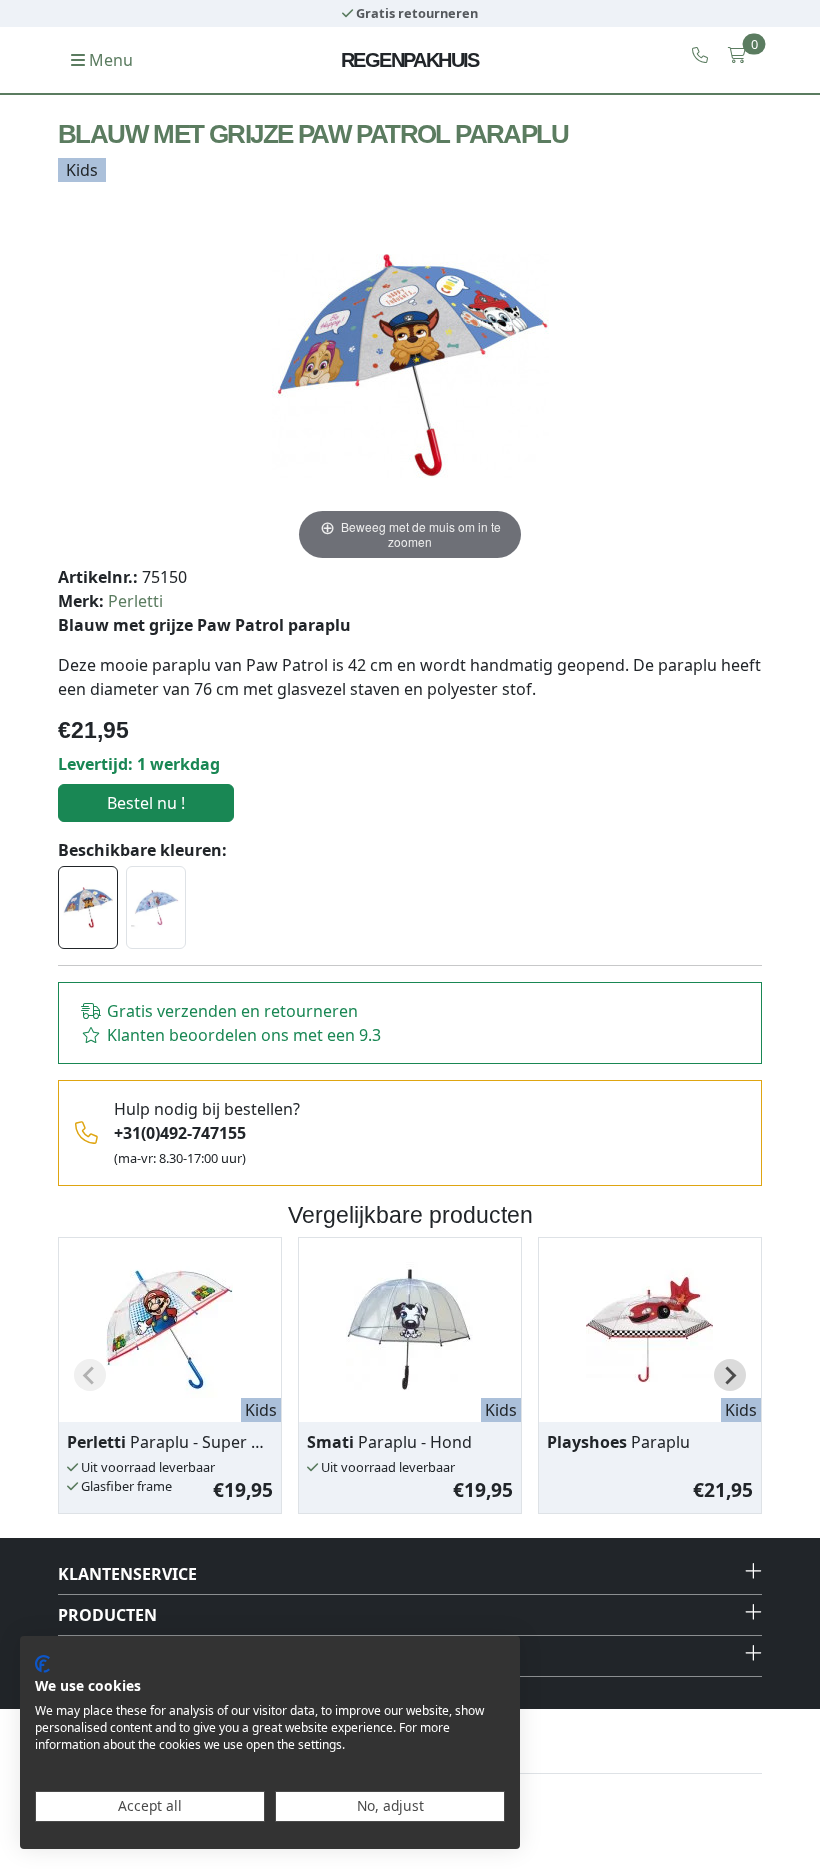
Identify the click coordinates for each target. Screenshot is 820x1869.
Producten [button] (107, 1615)
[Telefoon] (700, 55)
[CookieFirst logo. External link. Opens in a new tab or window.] (42, 1664)
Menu (109, 60)
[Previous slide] (90, 1375)
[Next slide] (730, 1375)
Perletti (135, 601)
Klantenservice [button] (127, 1574)
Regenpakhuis (410, 60)
